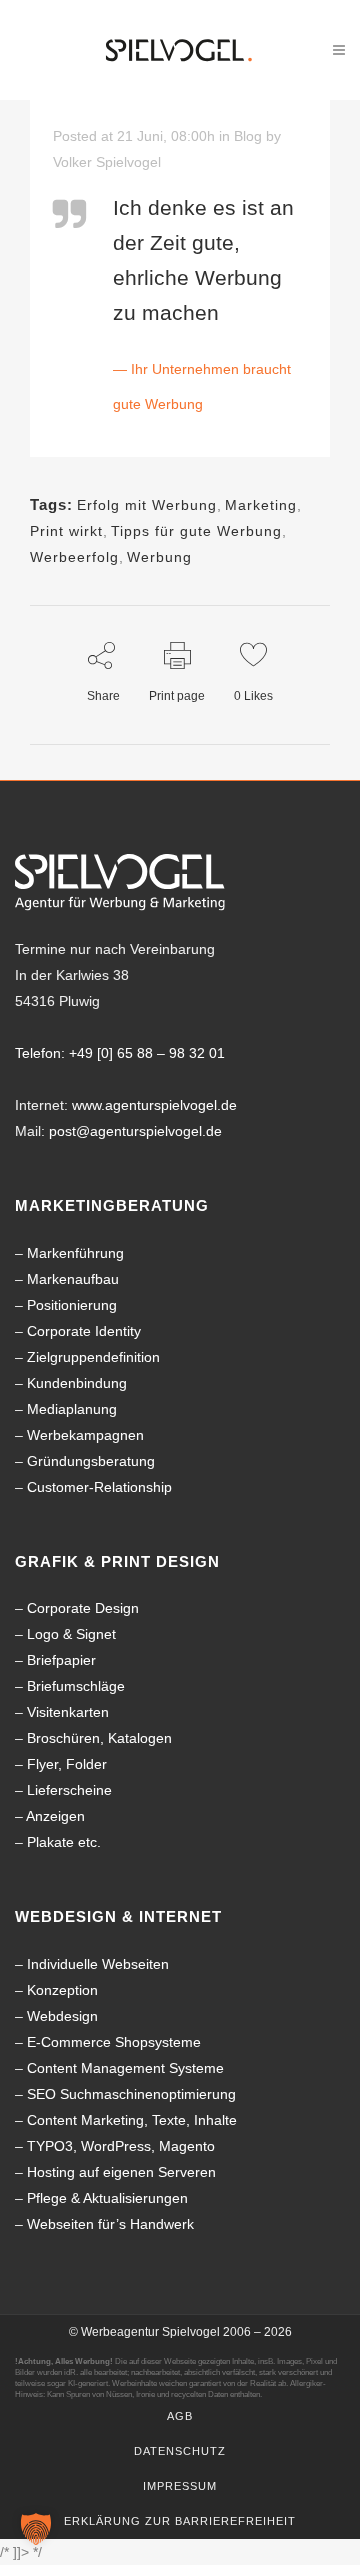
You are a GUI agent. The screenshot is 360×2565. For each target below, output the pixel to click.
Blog (248, 136)
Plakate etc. (64, 1842)
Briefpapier (61, 1660)
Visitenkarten (68, 1712)
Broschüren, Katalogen (99, 1738)
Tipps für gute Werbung (196, 531)
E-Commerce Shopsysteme (114, 2042)
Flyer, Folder (67, 1764)
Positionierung (72, 1305)
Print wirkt (66, 531)
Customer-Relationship (99, 1487)
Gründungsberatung (91, 1461)
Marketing (261, 505)
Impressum (180, 2486)
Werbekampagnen (85, 1435)
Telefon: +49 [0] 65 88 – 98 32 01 (120, 1053)
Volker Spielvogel (107, 162)
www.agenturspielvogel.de (154, 1105)
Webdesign (62, 2016)
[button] (36, 2529)
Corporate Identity (84, 1331)
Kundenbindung (77, 1383)
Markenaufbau (73, 1279)
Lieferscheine (69, 1790)
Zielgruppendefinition (93, 1357)
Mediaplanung (72, 1409)
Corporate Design (83, 1608)
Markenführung (75, 1253)
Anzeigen (55, 1816)
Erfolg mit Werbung (147, 505)
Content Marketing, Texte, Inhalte (132, 2120)
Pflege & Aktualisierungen (107, 2198)
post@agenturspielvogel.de (135, 1131)
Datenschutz (180, 2451)
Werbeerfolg (74, 557)
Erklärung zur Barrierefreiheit (180, 2521)
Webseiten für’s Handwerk (110, 2224)
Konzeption (62, 1990)
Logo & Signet (71, 1634)
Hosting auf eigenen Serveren (121, 2172)
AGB (180, 2416)
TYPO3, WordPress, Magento (121, 2146)
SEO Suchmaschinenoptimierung (131, 2094)
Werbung (159, 557)
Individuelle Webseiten (98, 1964)
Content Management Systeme (125, 2068)
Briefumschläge (76, 1686)
